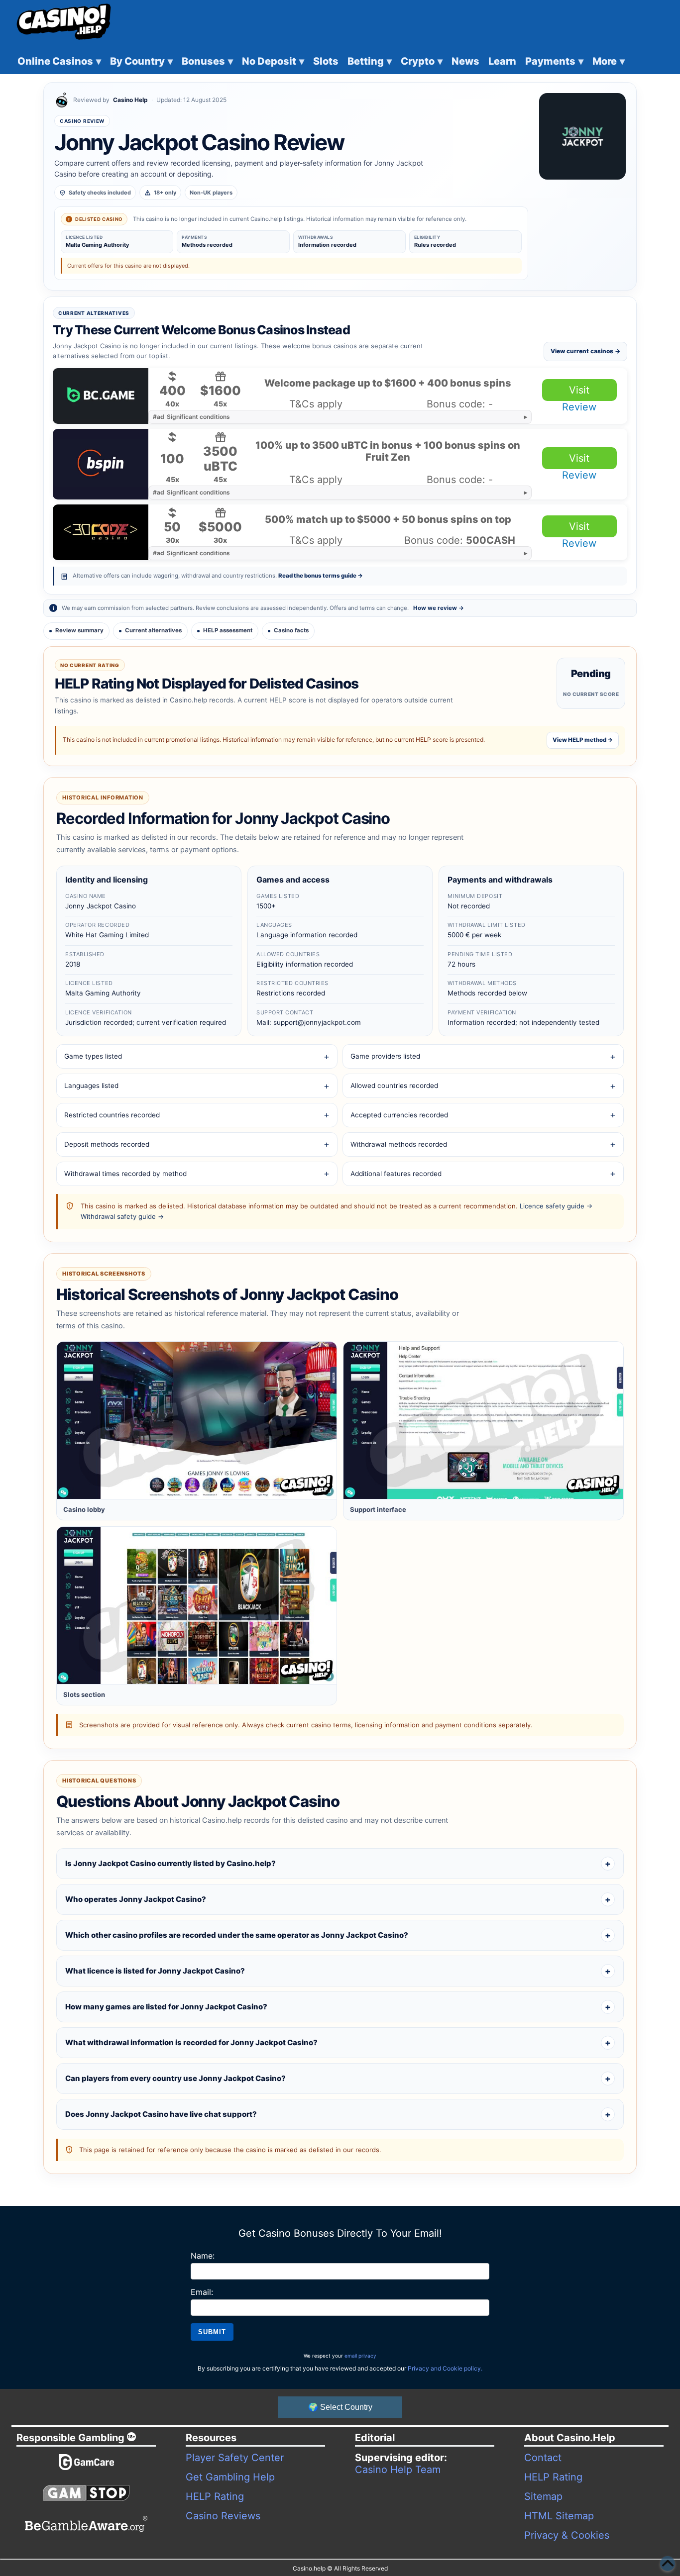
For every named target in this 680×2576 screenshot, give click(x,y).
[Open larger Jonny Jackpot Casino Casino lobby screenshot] (197, 1420)
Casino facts (291, 630)
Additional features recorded (396, 1174)
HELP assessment (228, 630)
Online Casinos (59, 61)
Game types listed (93, 1056)
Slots (326, 61)
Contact (543, 2458)
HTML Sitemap (559, 2516)
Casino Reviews (223, 2516)
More (609, 61)
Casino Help (130, 100)
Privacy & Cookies (567, 2535)
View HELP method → (583, 740)
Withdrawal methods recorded (399, 1144)
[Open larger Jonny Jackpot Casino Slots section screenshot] (197, 1605)
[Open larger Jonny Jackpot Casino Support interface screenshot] (483, 1420)
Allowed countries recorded (394, 1086)
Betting (370, 61)
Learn (502, 61)
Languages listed (91, 1086)
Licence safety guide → (556, 1206)
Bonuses (207, 61)
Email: (202, 2292)
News (465, 61)
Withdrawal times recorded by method (125, 1174)
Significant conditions (191, 417)
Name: (203, 2256)
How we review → (439, 608)
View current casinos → (585, 351)
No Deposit (273, 61)
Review (579, 407)
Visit (579, 390)
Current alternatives (153, 630)
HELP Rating (215, 2496)
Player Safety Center (235, 2458)
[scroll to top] (668, 2564)
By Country (141, 61)
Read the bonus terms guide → (321, 576)
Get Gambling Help (230, 2477)
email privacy (360, 2356)
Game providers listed (385, 1056)
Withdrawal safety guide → (122, 1216)
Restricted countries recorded (112, 1115)
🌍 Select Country (340, 2407)
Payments (554, 61)
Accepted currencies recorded (399, 1115)
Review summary (79, 630)
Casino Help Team (398, 2470)
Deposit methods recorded (107, 1144)
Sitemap (543, 2496)
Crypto (422, 61)
